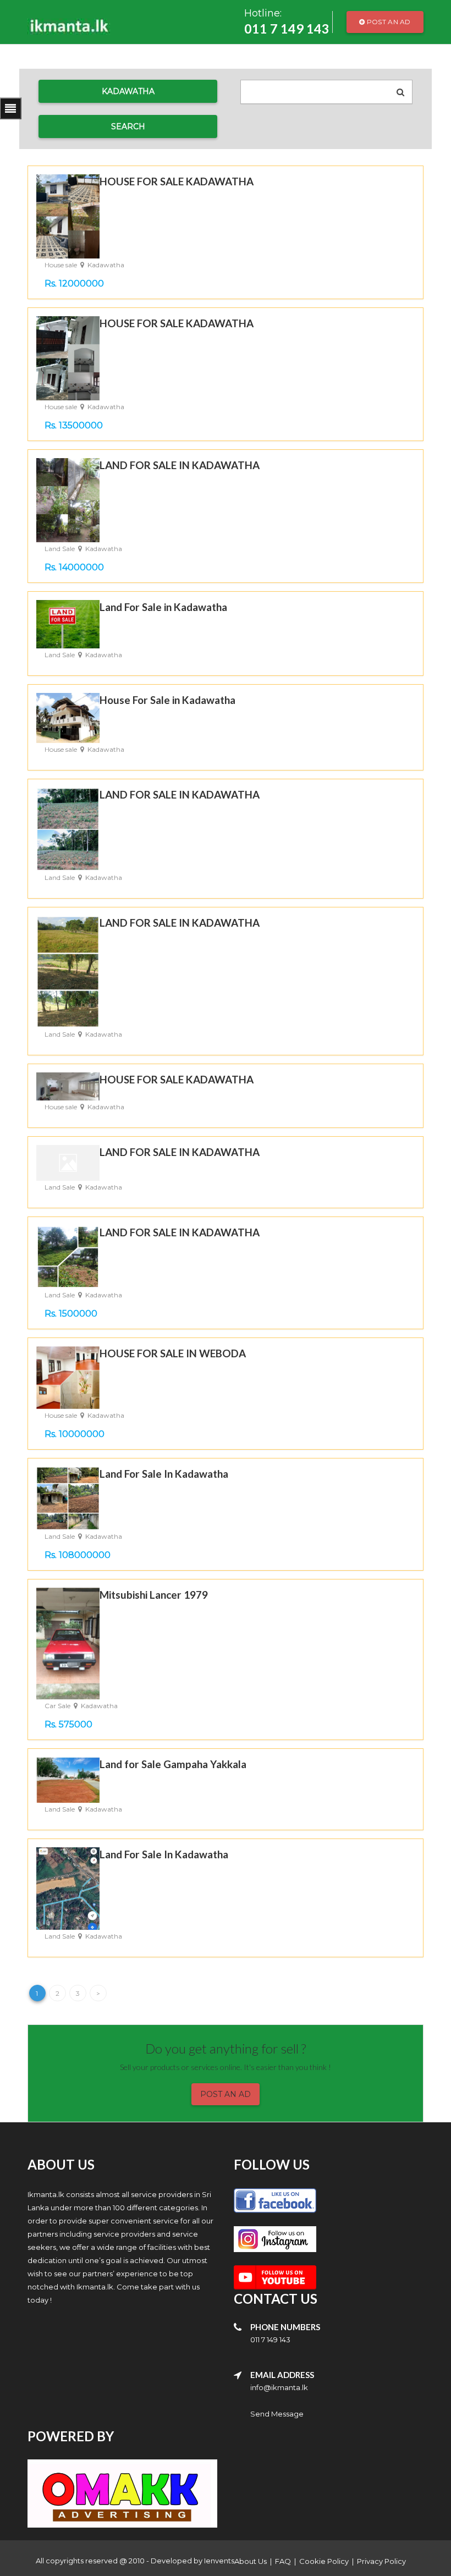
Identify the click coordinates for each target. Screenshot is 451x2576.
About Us (251, 2561)
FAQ (283, 2561)
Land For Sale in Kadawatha (163, 607)
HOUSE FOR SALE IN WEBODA (173, 1353)
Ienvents (219, 2561)
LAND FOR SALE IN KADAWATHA (180, 465)
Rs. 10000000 (75, 1434)
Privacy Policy (381, 2561)
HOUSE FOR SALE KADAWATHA (177, 181)
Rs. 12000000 (74, 284)
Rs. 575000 (68, 1724)
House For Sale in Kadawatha (167, 700)
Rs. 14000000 (74, 567)
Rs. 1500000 (71, 1314)
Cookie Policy (324, 2561)
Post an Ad (388, 22)
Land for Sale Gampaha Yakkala (173, 1764)
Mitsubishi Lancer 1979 (154, 1595)
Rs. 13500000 (74, 425)
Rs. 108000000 (78, 1555)
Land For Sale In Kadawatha (164, 1474)
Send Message (277, 2414)
